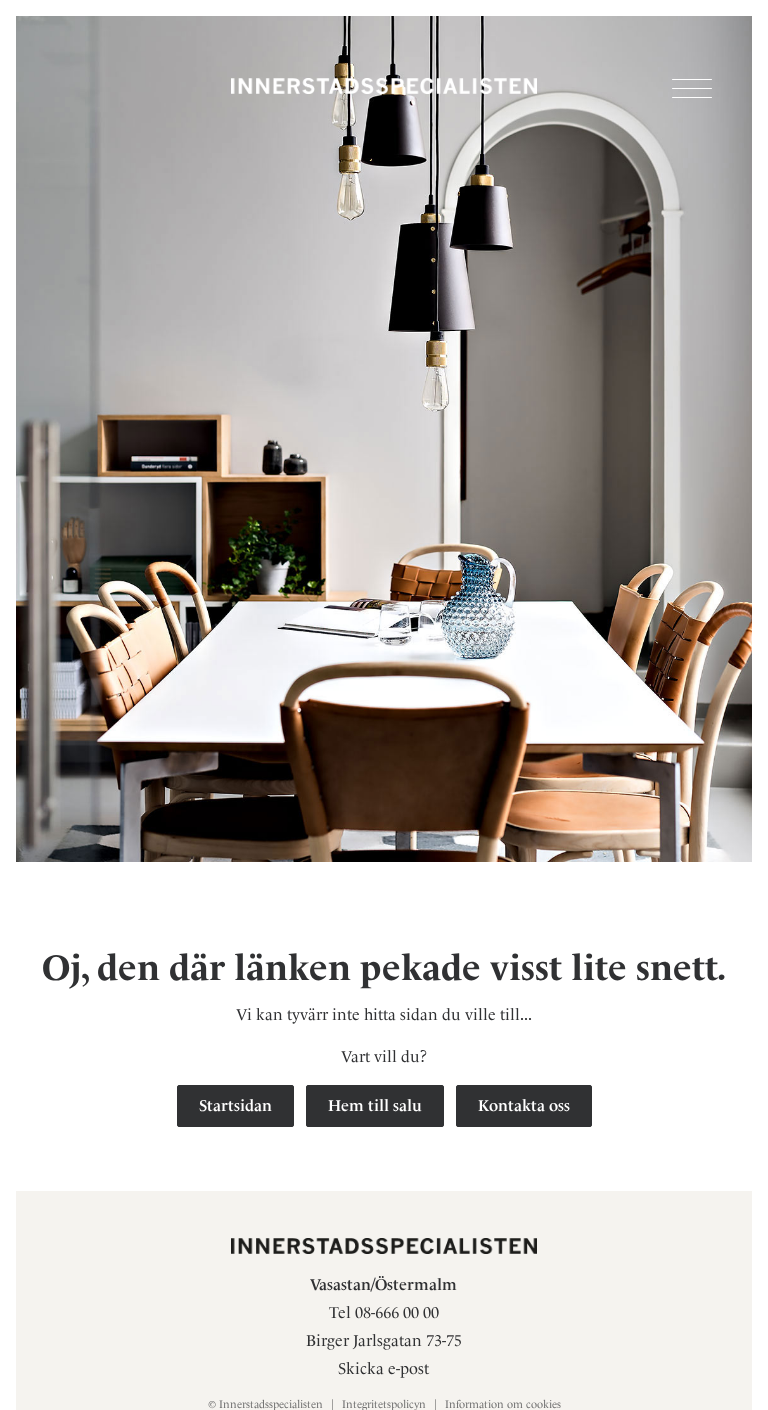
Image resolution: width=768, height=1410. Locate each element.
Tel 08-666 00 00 (384, 1312)
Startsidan (235, 1105)
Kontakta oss (524, 1105)
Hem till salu (375, 1105)
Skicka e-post (383, 1368)
